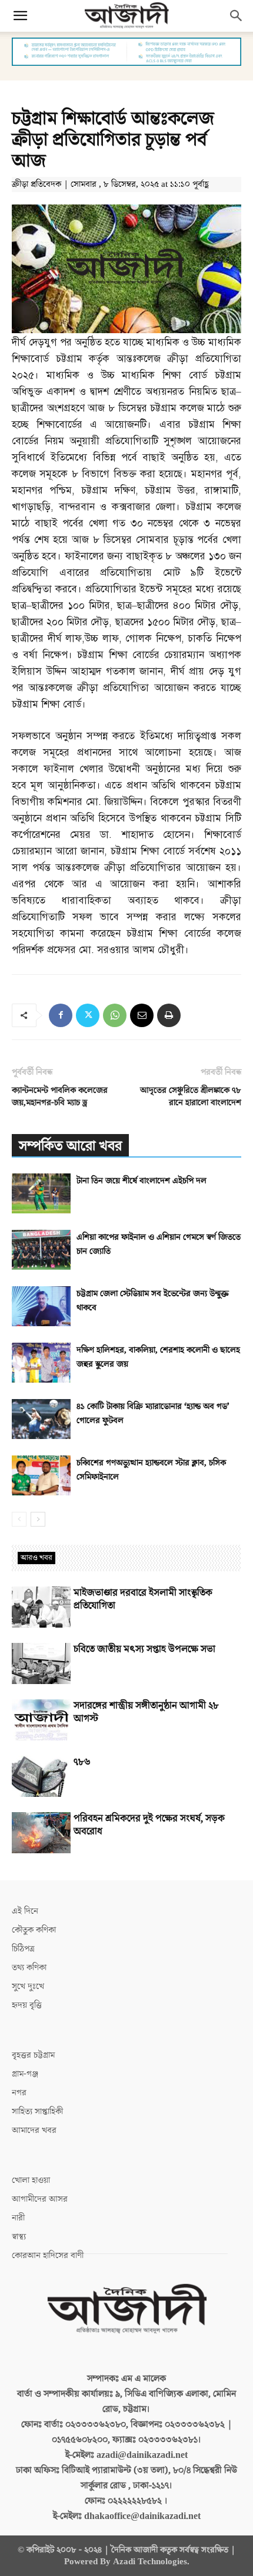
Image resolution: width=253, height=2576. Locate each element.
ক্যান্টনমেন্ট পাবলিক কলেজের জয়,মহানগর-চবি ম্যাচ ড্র (60, 1096)
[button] (20, 16)
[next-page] (38, 1519)
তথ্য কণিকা (29, 1968)
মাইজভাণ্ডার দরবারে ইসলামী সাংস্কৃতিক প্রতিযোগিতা (143, 1599)
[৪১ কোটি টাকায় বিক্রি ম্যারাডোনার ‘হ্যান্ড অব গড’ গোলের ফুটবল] (41, 1419)
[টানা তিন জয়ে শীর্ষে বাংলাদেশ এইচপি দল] (41, 1194)
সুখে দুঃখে (28, 1986)
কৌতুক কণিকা (34, 1930)
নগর (19, 2093)
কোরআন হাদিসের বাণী (48, 2255)
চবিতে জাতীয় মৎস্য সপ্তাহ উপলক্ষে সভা (144, 1649)
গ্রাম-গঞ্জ (25, 2074)
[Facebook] (61, 1015)
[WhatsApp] (115, 1015)
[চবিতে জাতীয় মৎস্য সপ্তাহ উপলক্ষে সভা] (41, 1663)
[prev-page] (19, 1519)
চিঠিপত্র (23, 1949)
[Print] (169, 1015)
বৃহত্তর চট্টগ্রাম (33, 2055)
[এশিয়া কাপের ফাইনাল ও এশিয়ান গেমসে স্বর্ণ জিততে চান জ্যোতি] (41, 1250)
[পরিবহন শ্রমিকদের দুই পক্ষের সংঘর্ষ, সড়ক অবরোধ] (41, 1833)
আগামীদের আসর (40, 2199)
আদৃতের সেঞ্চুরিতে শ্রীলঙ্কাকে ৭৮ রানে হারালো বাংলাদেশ (191, 1096)
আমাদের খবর (34, 2130)
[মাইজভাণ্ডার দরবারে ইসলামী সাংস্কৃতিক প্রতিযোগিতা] (41, 1607)
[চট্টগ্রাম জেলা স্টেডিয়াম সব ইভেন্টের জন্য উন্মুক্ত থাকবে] (41, 1307)
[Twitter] (88, 1015)
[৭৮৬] (41, 1776)
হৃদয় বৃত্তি (27, 2005)
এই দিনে (25, 1911)
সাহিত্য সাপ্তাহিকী (37, 2112)
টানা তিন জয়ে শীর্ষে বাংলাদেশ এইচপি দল (142, 1181)
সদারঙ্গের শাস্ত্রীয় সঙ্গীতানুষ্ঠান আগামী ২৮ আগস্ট (146, 1712)
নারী (18, 2218)
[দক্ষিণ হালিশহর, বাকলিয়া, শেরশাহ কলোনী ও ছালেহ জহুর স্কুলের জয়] (41, 1363)
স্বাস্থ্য (19, 2237)
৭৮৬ (82, 1762)
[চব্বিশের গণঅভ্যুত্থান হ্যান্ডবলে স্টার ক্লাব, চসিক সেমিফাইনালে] (41, 1476)
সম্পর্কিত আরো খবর (70, 1146)
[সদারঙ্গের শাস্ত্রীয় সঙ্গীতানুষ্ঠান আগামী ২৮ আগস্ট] (41, 1720)
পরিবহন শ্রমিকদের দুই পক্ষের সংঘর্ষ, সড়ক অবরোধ (149, 1825)
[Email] (142, 1015)
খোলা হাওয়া (31, 2180)
